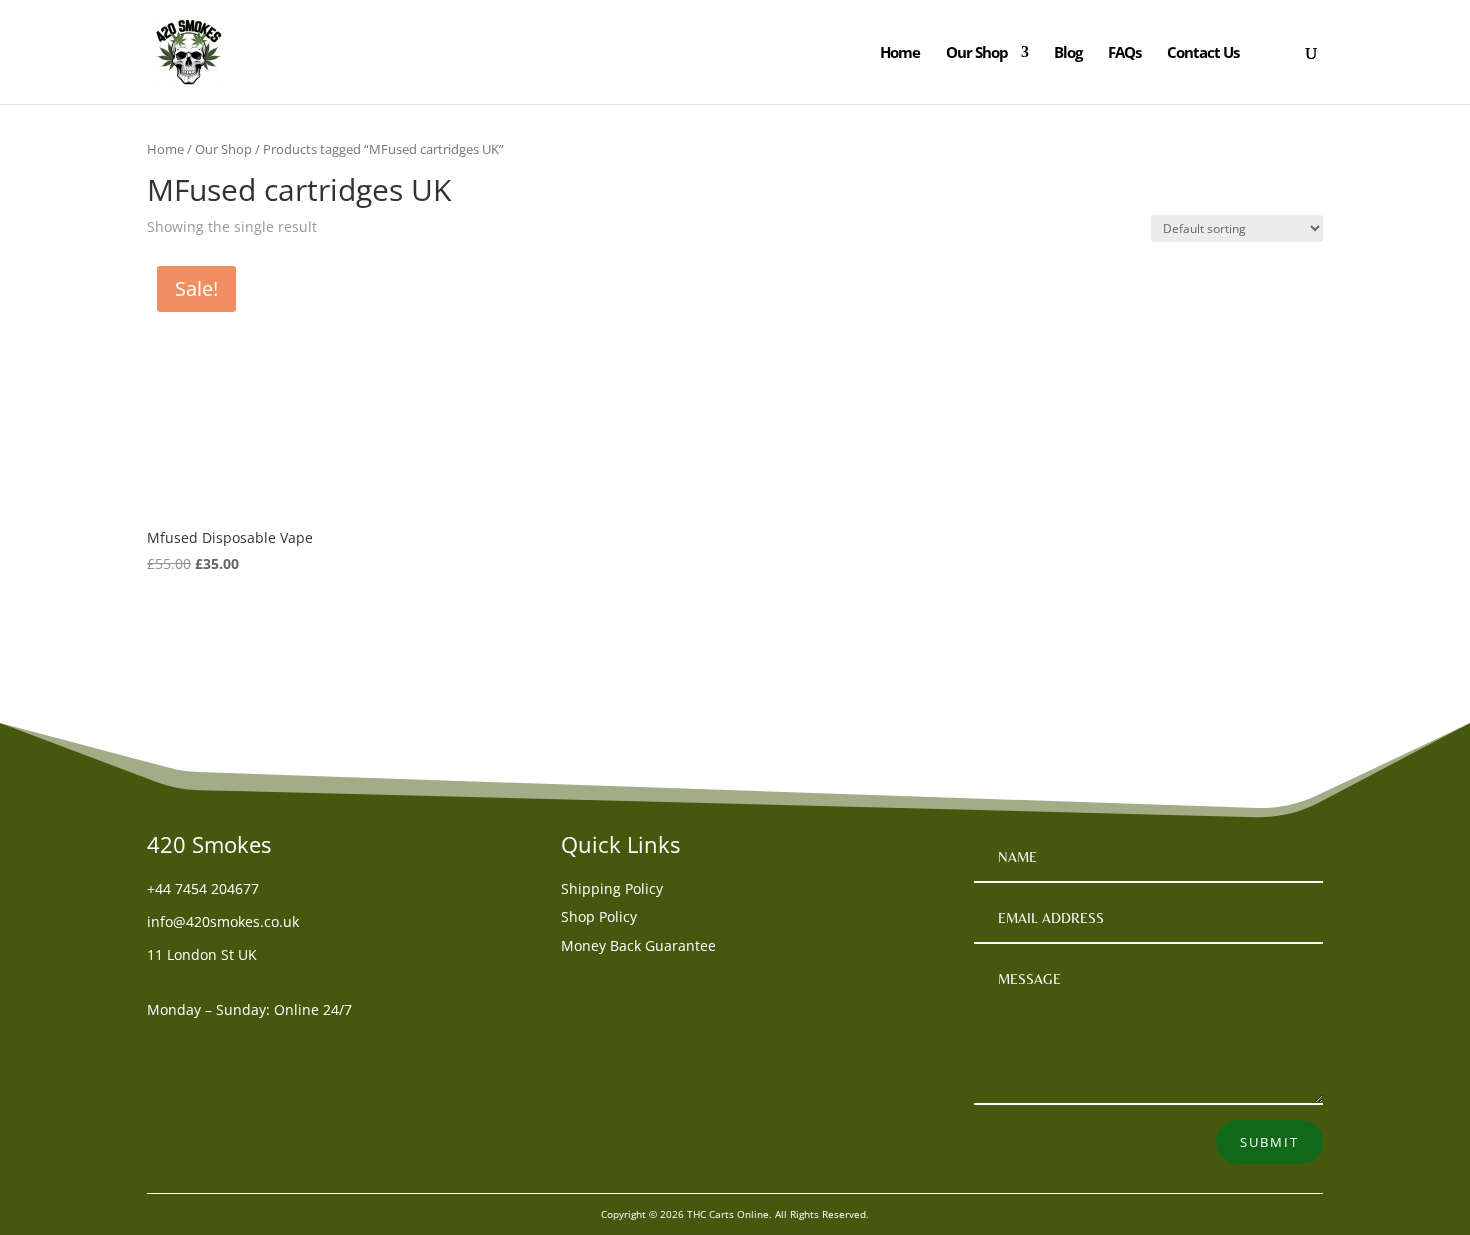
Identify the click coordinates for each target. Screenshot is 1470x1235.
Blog (1068, 53)
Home (900, 53)
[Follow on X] (203, 1047)
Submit (1269, 1142)
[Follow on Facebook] (163, 1047)
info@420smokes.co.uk (223, 921)
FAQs (1124, 53)
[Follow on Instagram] (243, 1047)
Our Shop (977, 53)
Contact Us (1203, 53)
